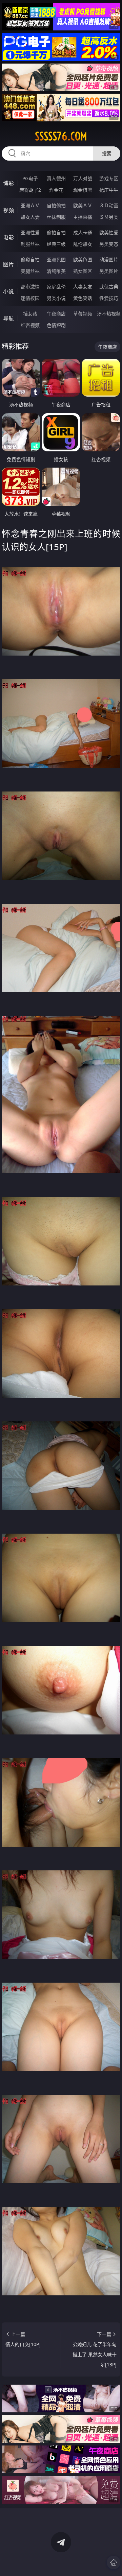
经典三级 (56, 244)
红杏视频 (30, 325)
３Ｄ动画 (109, 205)
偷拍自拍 (56, 232)
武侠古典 (109, 287)
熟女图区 (83, 271)
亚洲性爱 (30, 232)
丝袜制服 (56, 217)
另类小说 (56, 298)
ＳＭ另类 (109, 217)
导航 (8, 318)
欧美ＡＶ (83, 205)
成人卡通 (83, 232)
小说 (8, 291)
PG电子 (30, 178)
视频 (8, 210)
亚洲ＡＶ (30, 205)
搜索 (107, 153)
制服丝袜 (30, 244)
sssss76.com (61, 136)
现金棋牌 (83, 190)
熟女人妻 (30, 217)
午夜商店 (56, 314)
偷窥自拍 (30, 259)
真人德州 (56, 178)
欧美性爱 (109, 232)
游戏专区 (109, 178)
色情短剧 (56, 325)
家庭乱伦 (56, 287)
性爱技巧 (109, 298)
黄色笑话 (83, 298)
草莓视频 (83, 314)
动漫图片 (109, 259)
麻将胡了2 (30, 190)
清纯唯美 (56, 271)
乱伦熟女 (83, 244)
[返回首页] (114, 2562)
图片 (8, 264)
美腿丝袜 (30, 271)
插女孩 (30, 314)
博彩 (8, 183)
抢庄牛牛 (109, 190)
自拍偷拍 (56, 205)
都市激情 (30, 287)
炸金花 (56, 190)
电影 (8, 237)
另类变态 (109, 244)
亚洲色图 (56, 259)
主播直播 (83, 217)
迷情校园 (30, 298)
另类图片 (109, 271)
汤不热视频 (109, 314)
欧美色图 (83, 259)
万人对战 (83, 178)
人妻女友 (83, 287)
